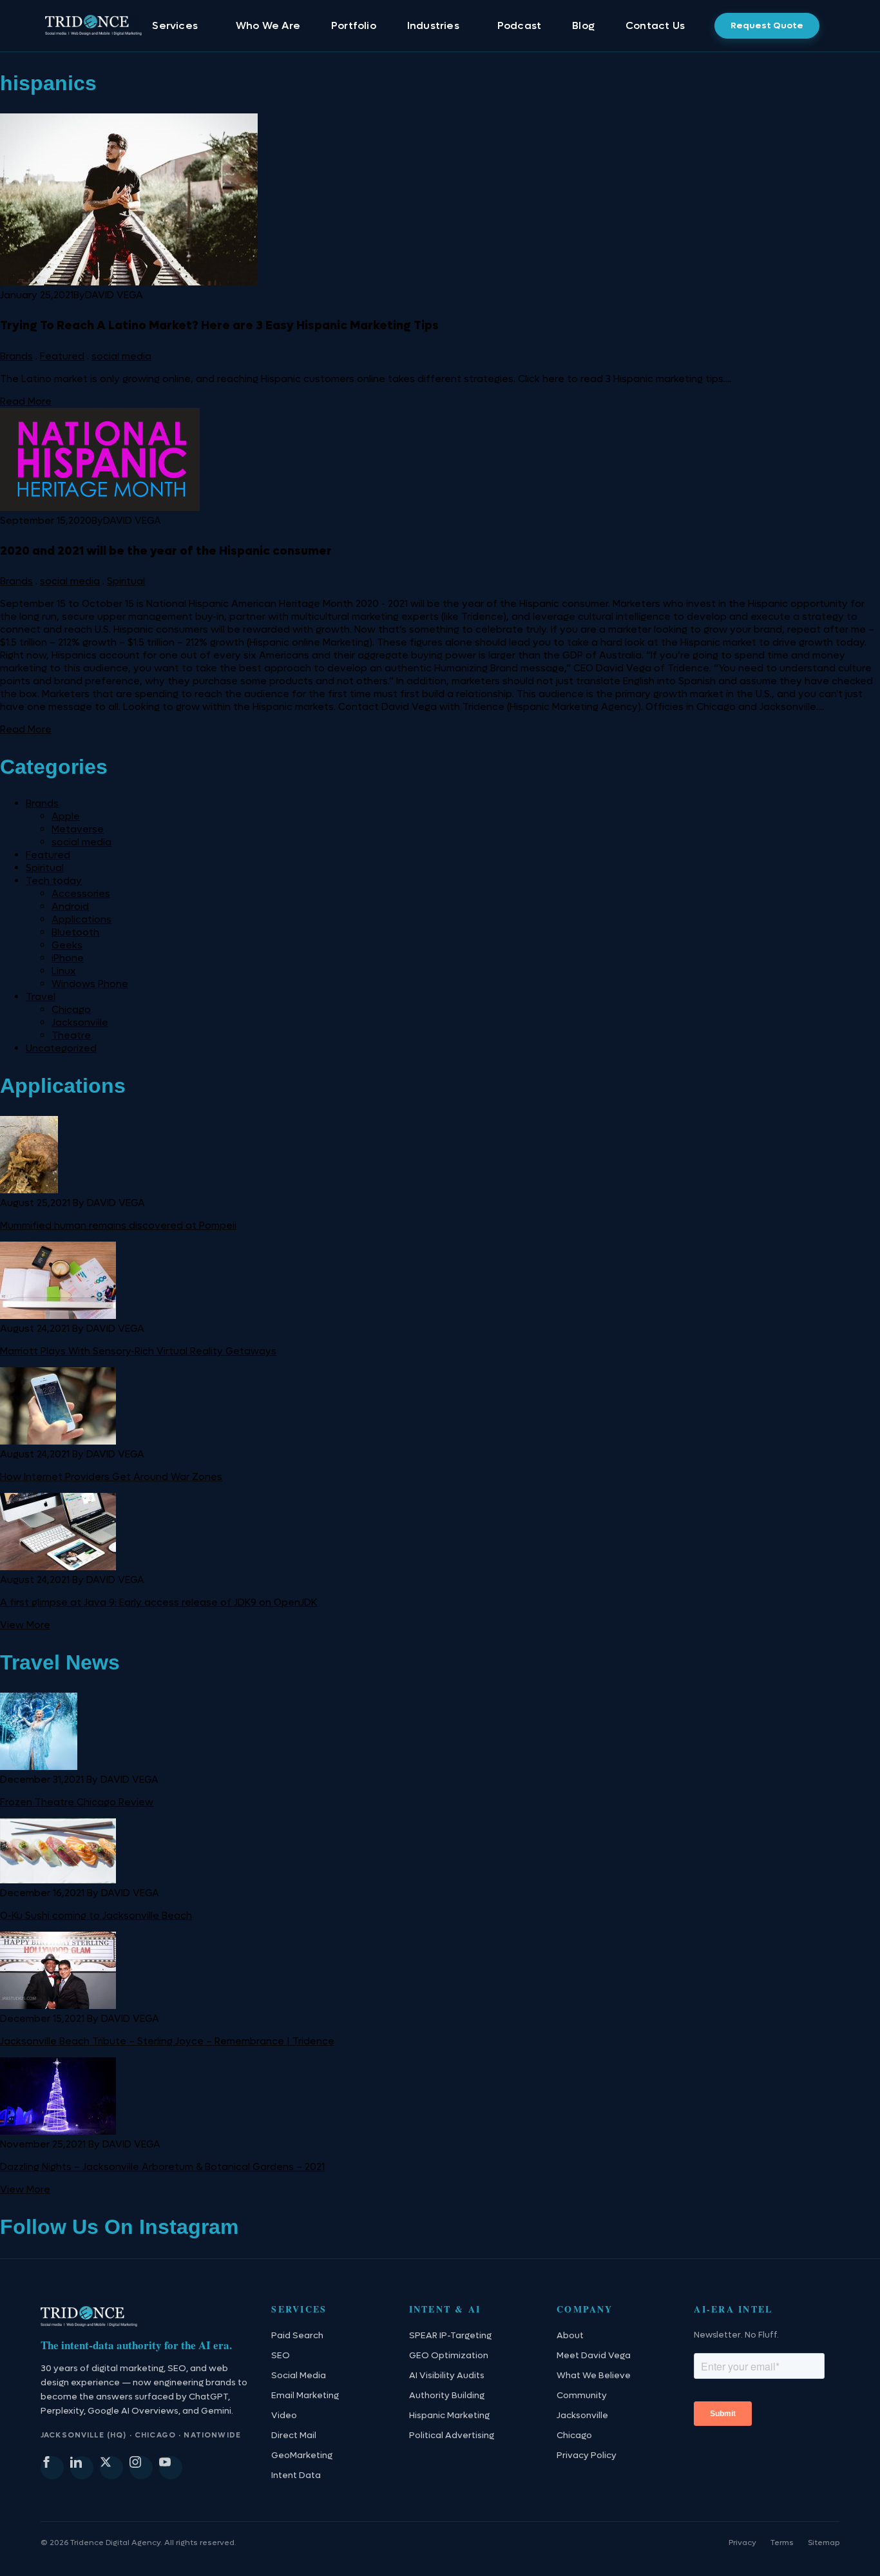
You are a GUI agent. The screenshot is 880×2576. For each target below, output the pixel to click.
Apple (66, 816)
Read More (26, 401)
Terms (782, 2542)
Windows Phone (90, 984)
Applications (81, 919)
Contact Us (655, 25)
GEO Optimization (449, 2356)
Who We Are (268, 25)
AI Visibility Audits (447, 2376)
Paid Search (297, 2336)
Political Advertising (452, 2436)
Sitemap (824, 2542)
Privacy (742, 2542)
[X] (111, 2468)
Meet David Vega (594, 2356)
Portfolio (354, 25)
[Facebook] (52, 2468)
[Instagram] (141, 2468)
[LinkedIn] (82, 2468)
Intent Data (296, 2475)
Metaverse (78, 829)
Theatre (71, 1035)
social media (121, 356)
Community (582, 2396)
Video (284, 2416)
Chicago (71, 1010)
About (570, 2336)
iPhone (68, 958)
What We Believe (594, 2376)
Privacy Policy (587, 2456)
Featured (62, 356)
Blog (583, 25)
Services (175, 25)
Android (70, 907)
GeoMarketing (302, 2456)
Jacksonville (80, 1023)
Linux (64, 971)
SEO (281, 2356)
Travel (41, 997)
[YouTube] (171, 2468)
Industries (433, 25)
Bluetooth (75, 932)
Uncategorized (61, 1048)
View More (25, 1625)
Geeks (67, 945)
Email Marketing (305, 2396)
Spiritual (126, 581)
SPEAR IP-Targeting (450, 2336)
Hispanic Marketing (449, 2416)
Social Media (299, 2376)
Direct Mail (294, 2436)
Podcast (519, 25)
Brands (16, 356)
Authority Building (447, 2396)
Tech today (54, 881)
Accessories (81, 894)
